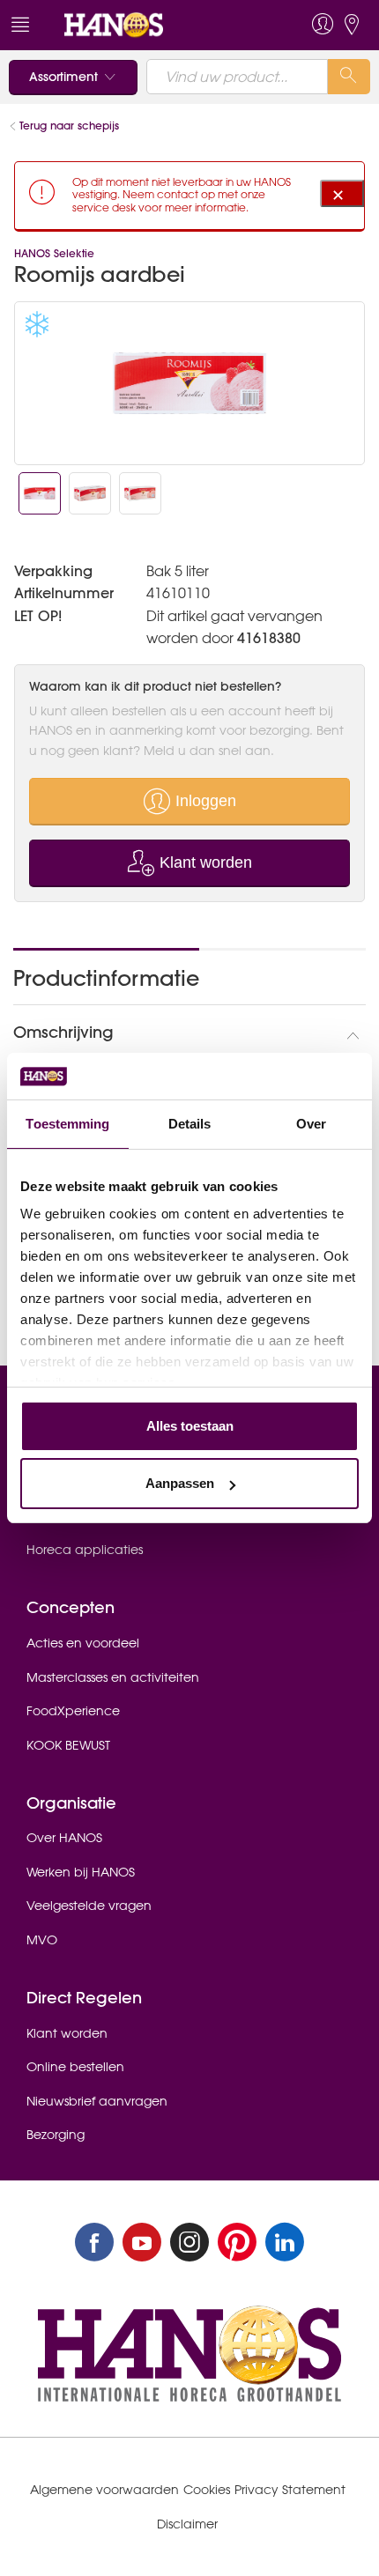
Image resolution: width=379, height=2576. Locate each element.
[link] (153, 25)
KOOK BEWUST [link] (68, 1745)
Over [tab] (311, 1124)
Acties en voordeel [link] (83, 1643)
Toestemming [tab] (67, 1124)
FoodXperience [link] (73, 1711)
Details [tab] (190, 1124)
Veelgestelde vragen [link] (89, 1906)
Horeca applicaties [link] (85, 1550)
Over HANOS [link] (64, 1838)
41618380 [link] (269, 638)
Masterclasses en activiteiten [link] (113, 1677)
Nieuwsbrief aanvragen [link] (97, 2101)
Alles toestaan (190, 1426)
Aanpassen (180, 1483)
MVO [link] (42, 1940)
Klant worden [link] (67, 2033)
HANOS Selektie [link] (54, 253)
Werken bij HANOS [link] (81, 1872)
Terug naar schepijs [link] (69, 126)
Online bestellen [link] (75, 2067)
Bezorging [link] (56, 2135)
